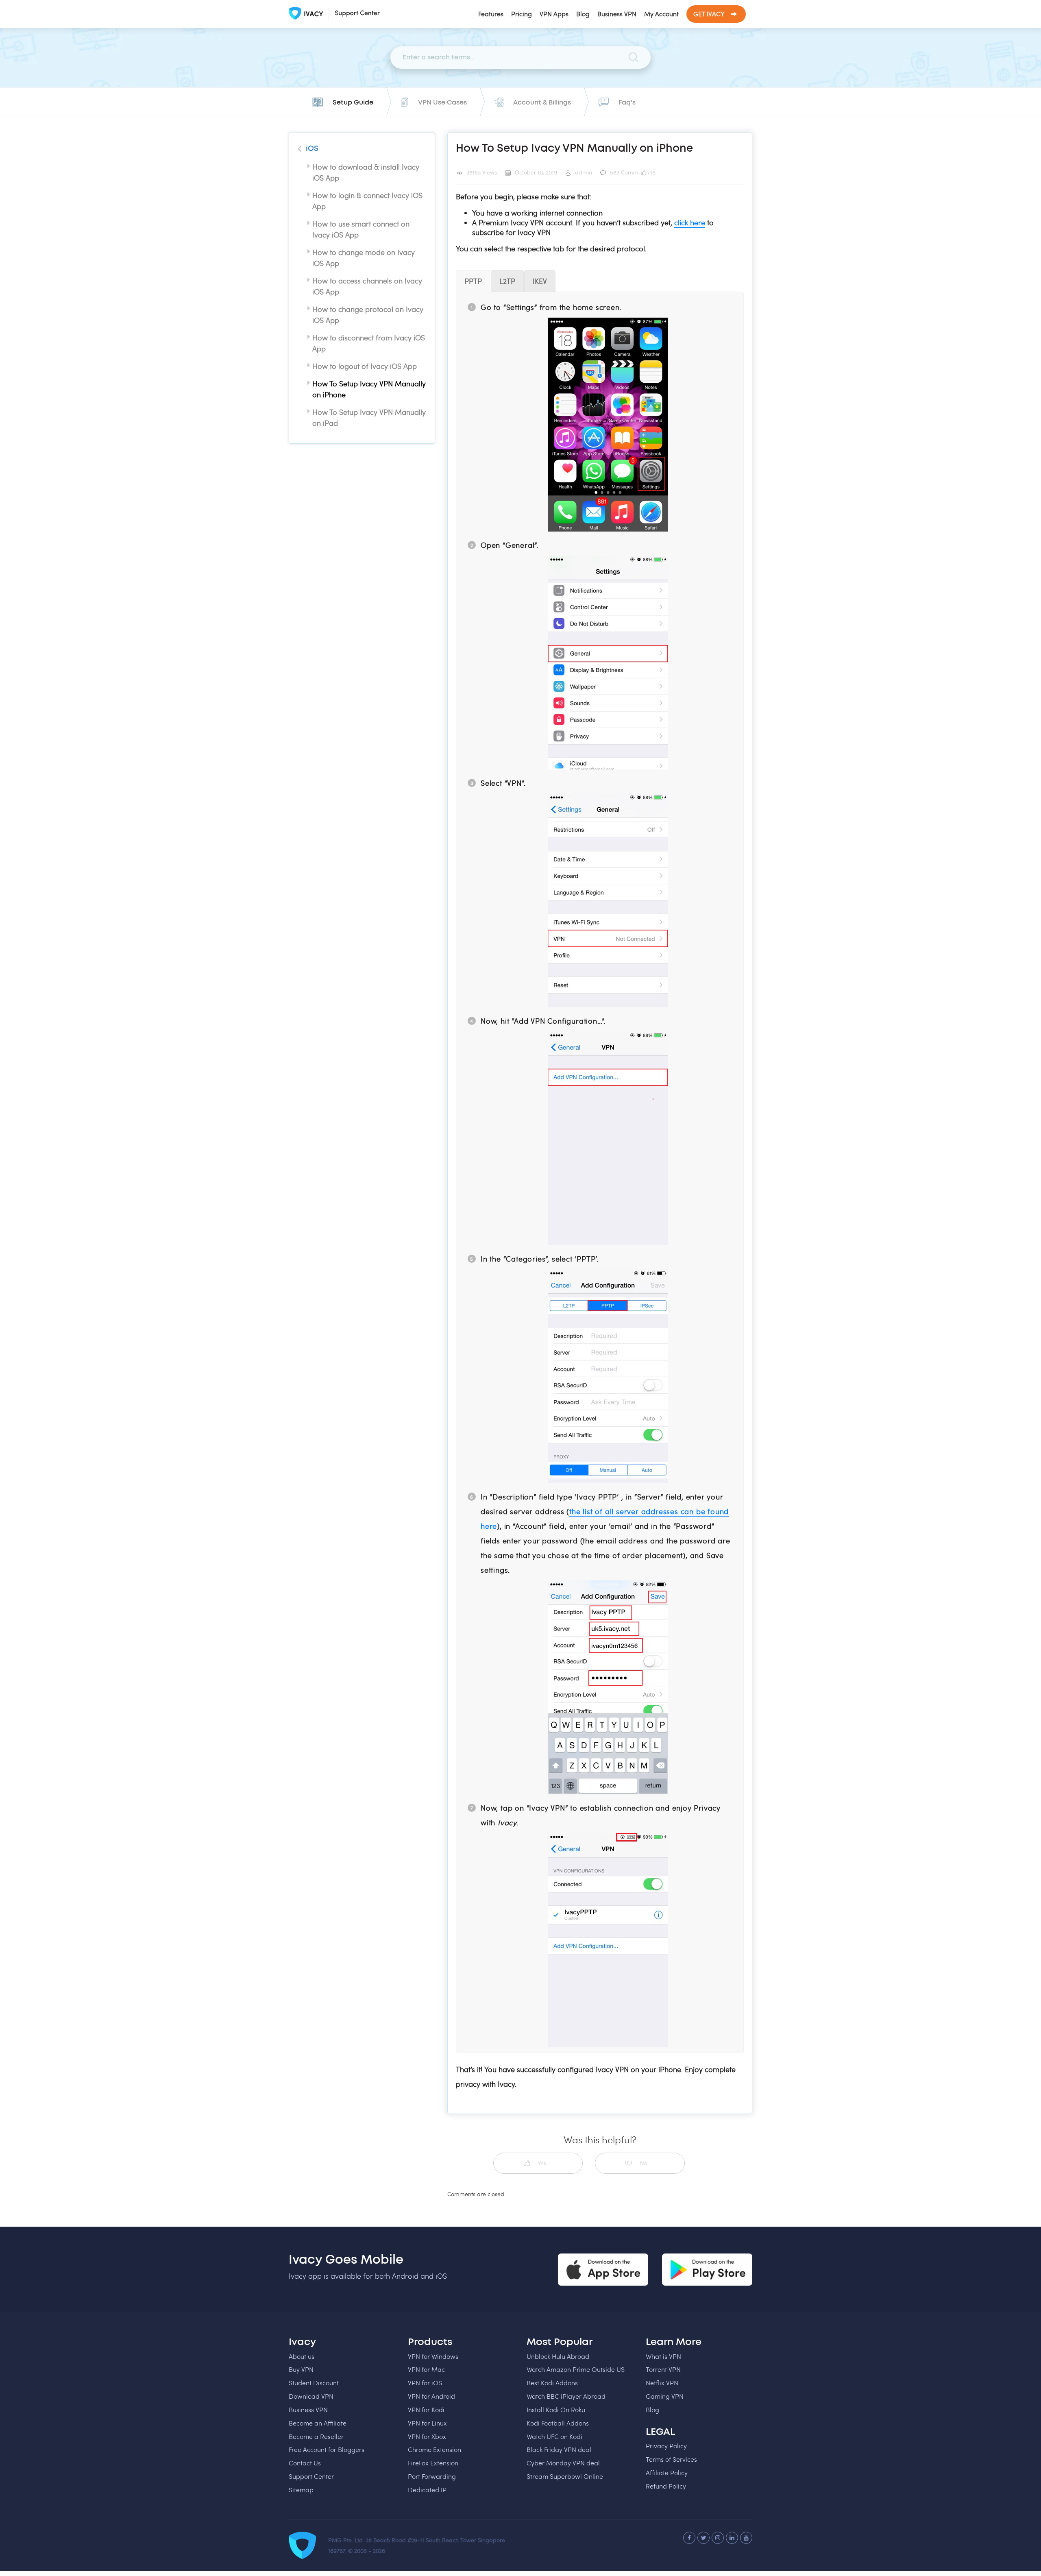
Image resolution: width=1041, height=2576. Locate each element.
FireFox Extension (433, 2463)
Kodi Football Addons (558, 2423)
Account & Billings (542, 102)
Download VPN (311, 2396)
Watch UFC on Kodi (554, 2436)
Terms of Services (671, 2459)
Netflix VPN (662, 2383)
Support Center (311, 2476)
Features (491, 14)
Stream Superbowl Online (565, 2476)
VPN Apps (554, 14)
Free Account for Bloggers (327, 2449)
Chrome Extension (434, 2449)
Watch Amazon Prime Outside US (576, 2369)
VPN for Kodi (426, 2409)
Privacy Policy (666, 2446)
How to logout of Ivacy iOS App (365, 366)
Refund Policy (666, 2486)
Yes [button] (542, 2163)
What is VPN (663, 2356)
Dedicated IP (427, 2490)
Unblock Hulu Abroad (558, 2356)
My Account (661, 14)
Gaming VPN (665, 2396)
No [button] (644, 2163)
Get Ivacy (709, 14)
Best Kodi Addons (552, 2383)
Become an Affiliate (318, 2423)
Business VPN (617, 14)
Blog (583, 14)
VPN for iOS (425, 2383)
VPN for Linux (427, 2423)
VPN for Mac (426, 2369)
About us (302, 2356)
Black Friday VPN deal (559, 2449)
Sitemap (301, 2490)
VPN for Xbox (427, 2436)
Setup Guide (353, 102)
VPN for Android (431, 2396)
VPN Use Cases (442, 102)
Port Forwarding (432, 2476)
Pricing (522, 14)
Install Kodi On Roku (556, 2409)
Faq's (627, 102)
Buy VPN (301, 2369)
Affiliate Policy (667, 2472)
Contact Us (305, 2463)
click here (690, 222)
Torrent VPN (663, 2369)
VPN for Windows (433, 2356)
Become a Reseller (316, 2436)
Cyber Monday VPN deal (563, 2463)
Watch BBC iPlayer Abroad (566, 2396)
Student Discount (314, 2383)
